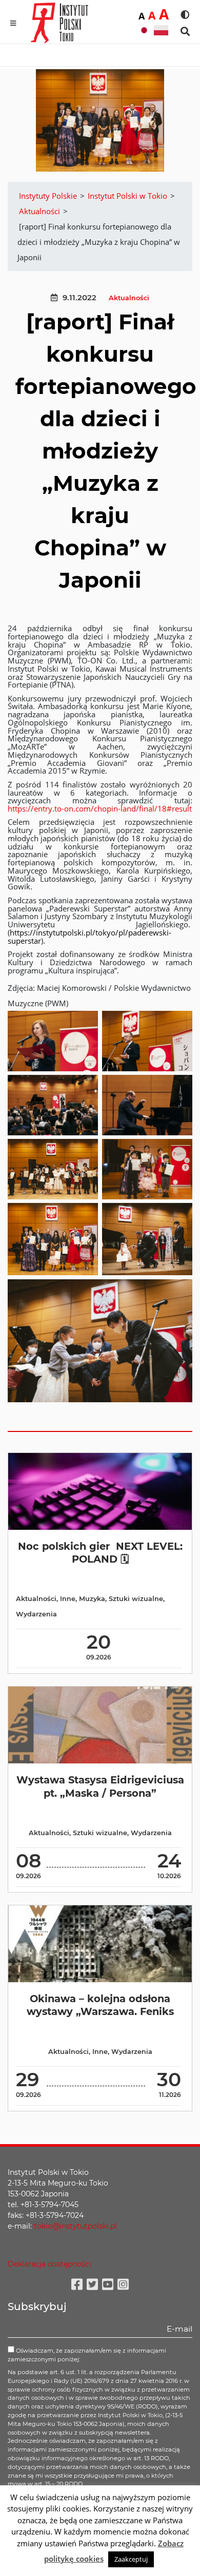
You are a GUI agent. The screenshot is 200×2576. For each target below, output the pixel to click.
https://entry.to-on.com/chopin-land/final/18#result (100, 808)
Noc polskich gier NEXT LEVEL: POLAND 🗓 (100, 1553)
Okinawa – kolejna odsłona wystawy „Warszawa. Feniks (100, 2005)
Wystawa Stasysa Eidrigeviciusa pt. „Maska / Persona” (100, 1786)
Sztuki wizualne (136, 1599)
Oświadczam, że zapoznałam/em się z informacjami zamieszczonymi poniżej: (87, 2355)
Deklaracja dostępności (49, 2264)
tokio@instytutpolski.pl (75, 2226)
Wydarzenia (36, 1614)
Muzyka (92, 1599)
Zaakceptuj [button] (131, 2559)
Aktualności (129, 298)
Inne (68, 1599)
